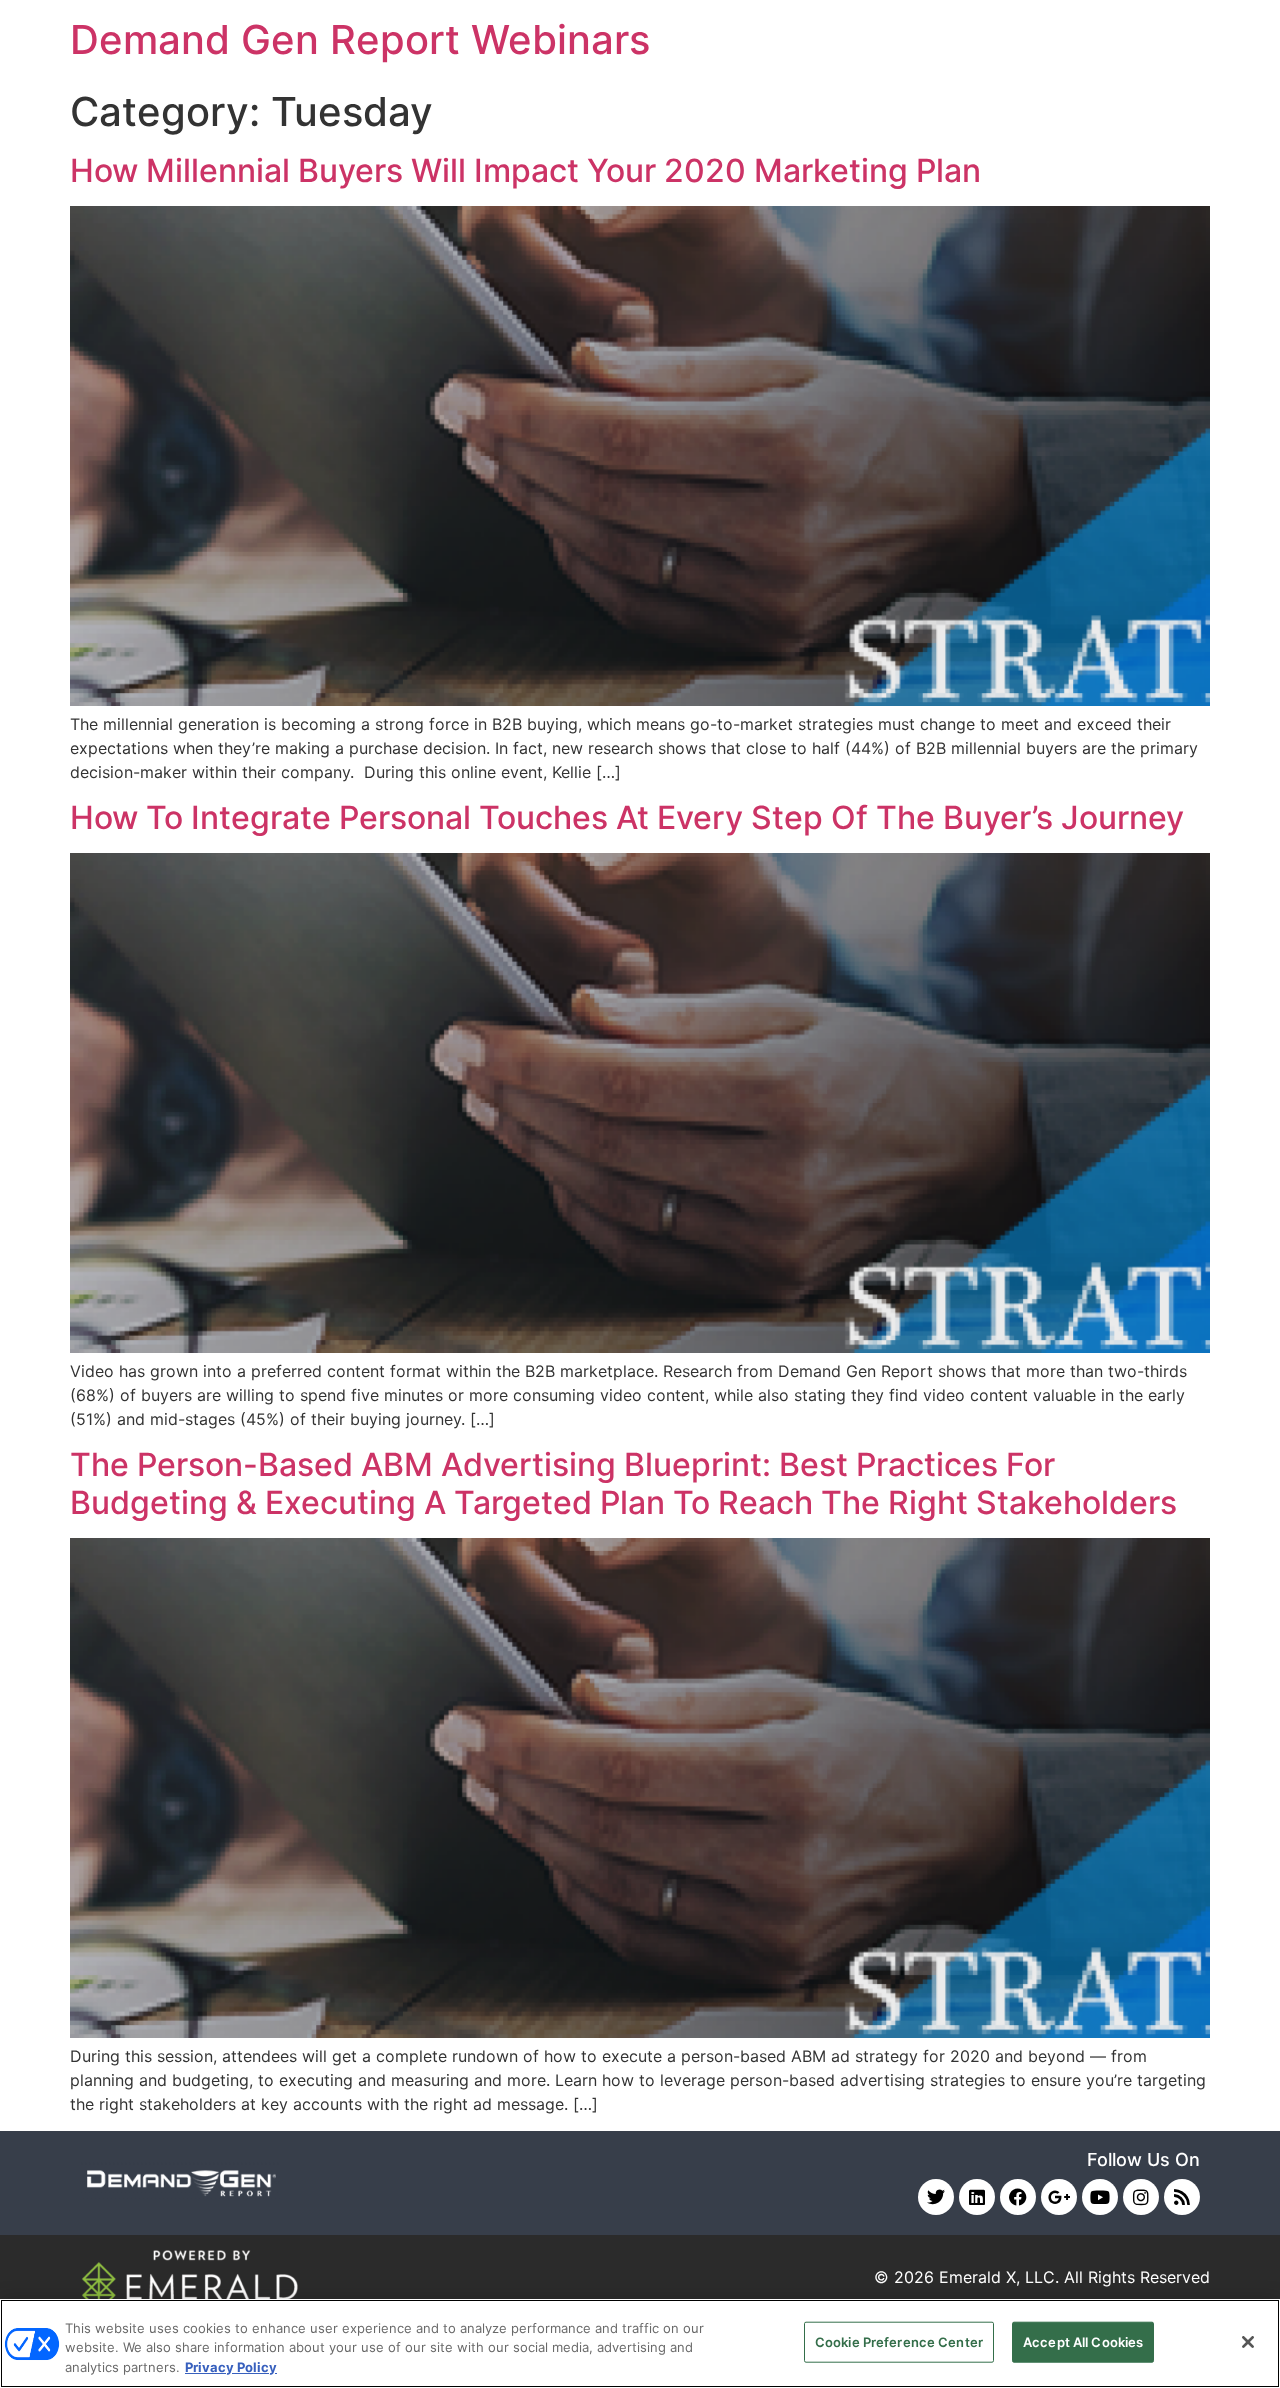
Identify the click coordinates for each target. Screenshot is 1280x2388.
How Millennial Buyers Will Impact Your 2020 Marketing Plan (525, 170)
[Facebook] (1018, 2197)
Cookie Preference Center (899, 2341)
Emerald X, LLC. (999, 2277)
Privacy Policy (231, 2367)
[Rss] (1182, 2197)
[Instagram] (1141, 2197)
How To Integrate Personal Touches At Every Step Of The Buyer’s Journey (627, 817)
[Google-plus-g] (1059, 2197)
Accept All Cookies (1083, 2341)
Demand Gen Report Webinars (360, 39)
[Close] (1248, 2342)
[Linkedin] (977, 2197)
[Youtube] (1100, 2197)
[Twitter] (936, 2197)
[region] (640, 2343)
